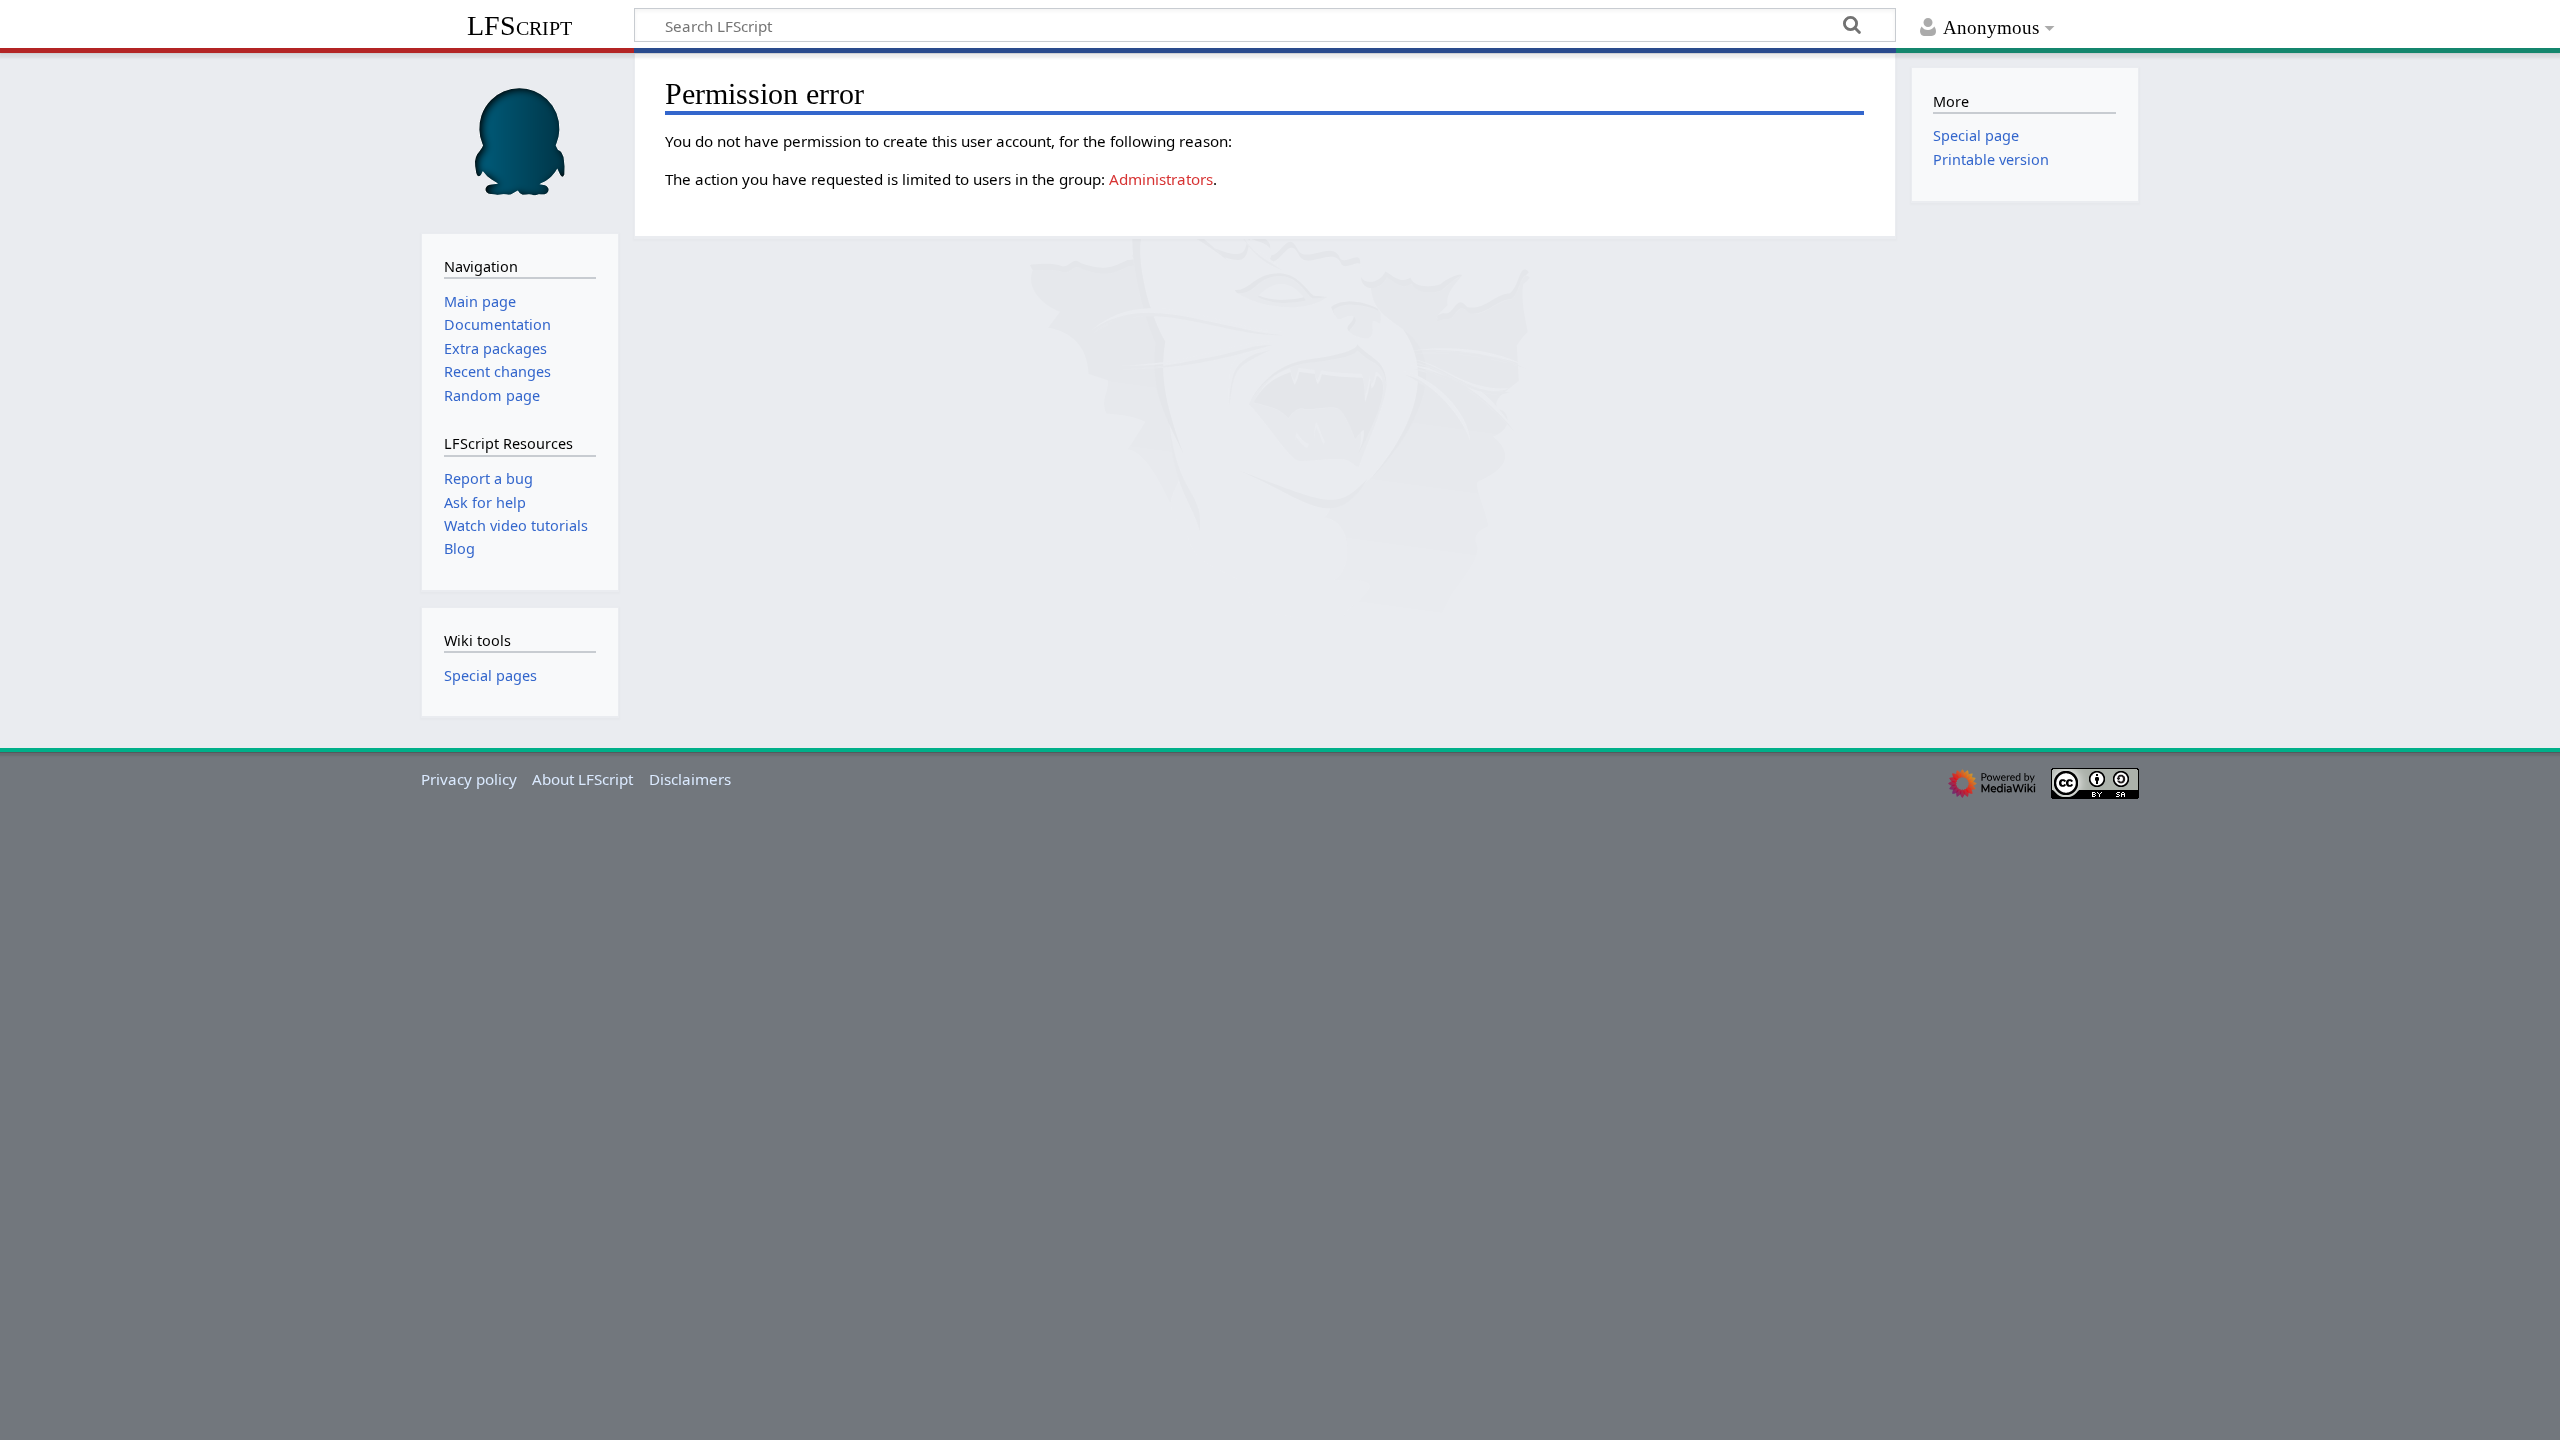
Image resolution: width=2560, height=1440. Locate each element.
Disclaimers (690, 779)
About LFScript (582, 779)
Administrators (1161, 179)
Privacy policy (469, 779)
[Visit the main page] (520, 141)
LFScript (519, 25)
